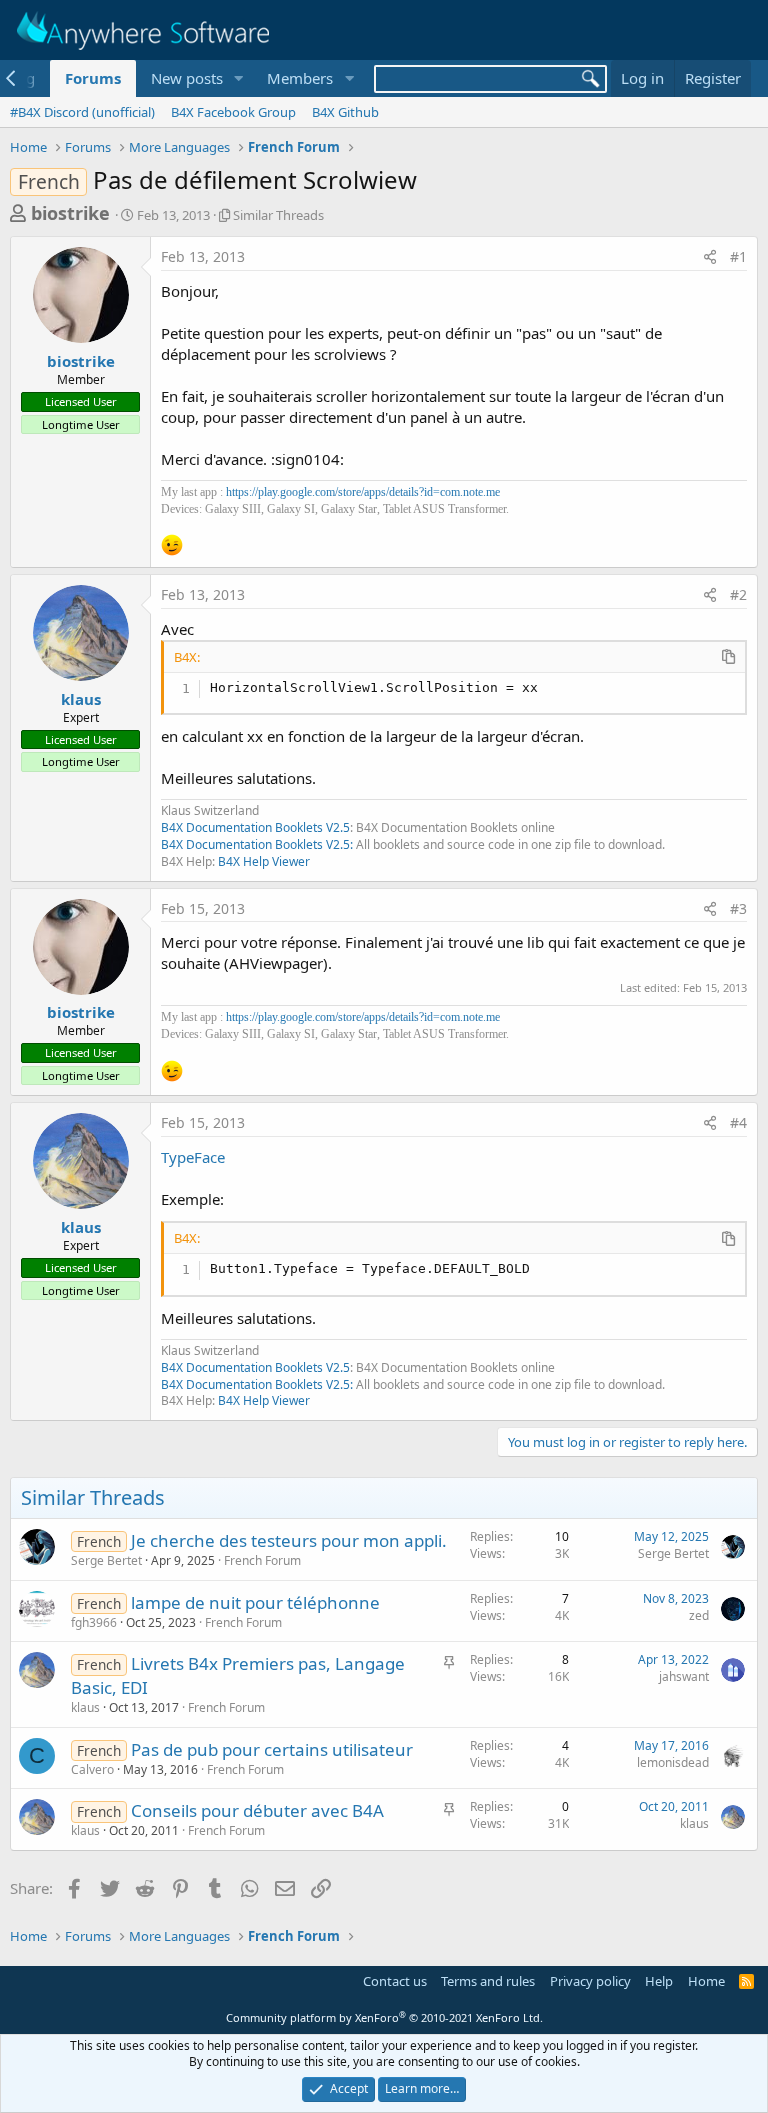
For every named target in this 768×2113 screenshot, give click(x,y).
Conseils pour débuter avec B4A (257, 1810)
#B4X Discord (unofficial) (82, 112)
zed (699, 1615)
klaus (81, 699)
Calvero (92, 1769)
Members (300, 78)
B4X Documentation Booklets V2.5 (255, 827)
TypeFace (193, 1157)
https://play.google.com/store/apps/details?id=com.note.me (363, 492)
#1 (738, 256)
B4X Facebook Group (233, 112)
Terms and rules (488, 1981)
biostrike (70, 213)
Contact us (395, 1981)
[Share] (710, 257)
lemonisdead (673, 1762)
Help (659, 1981)
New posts (187, 78)
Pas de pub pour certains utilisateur (272, 1749)
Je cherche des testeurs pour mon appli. (289, 1540)
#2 (738, 594)
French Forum (262, 1560)
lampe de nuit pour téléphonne (255, 1602)
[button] (238, 78)
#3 (738, 908)
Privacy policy (590, 1981)
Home (706, 1981)
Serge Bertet (106, 1560)
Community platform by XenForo (384, 2017)
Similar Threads (278, 215)
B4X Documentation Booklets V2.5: (257, 844)
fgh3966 (94, 1622)
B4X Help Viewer (264, 861)
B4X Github (345, 112)
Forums (93, 78)
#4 (738, 1122)
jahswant (684, 1676)
